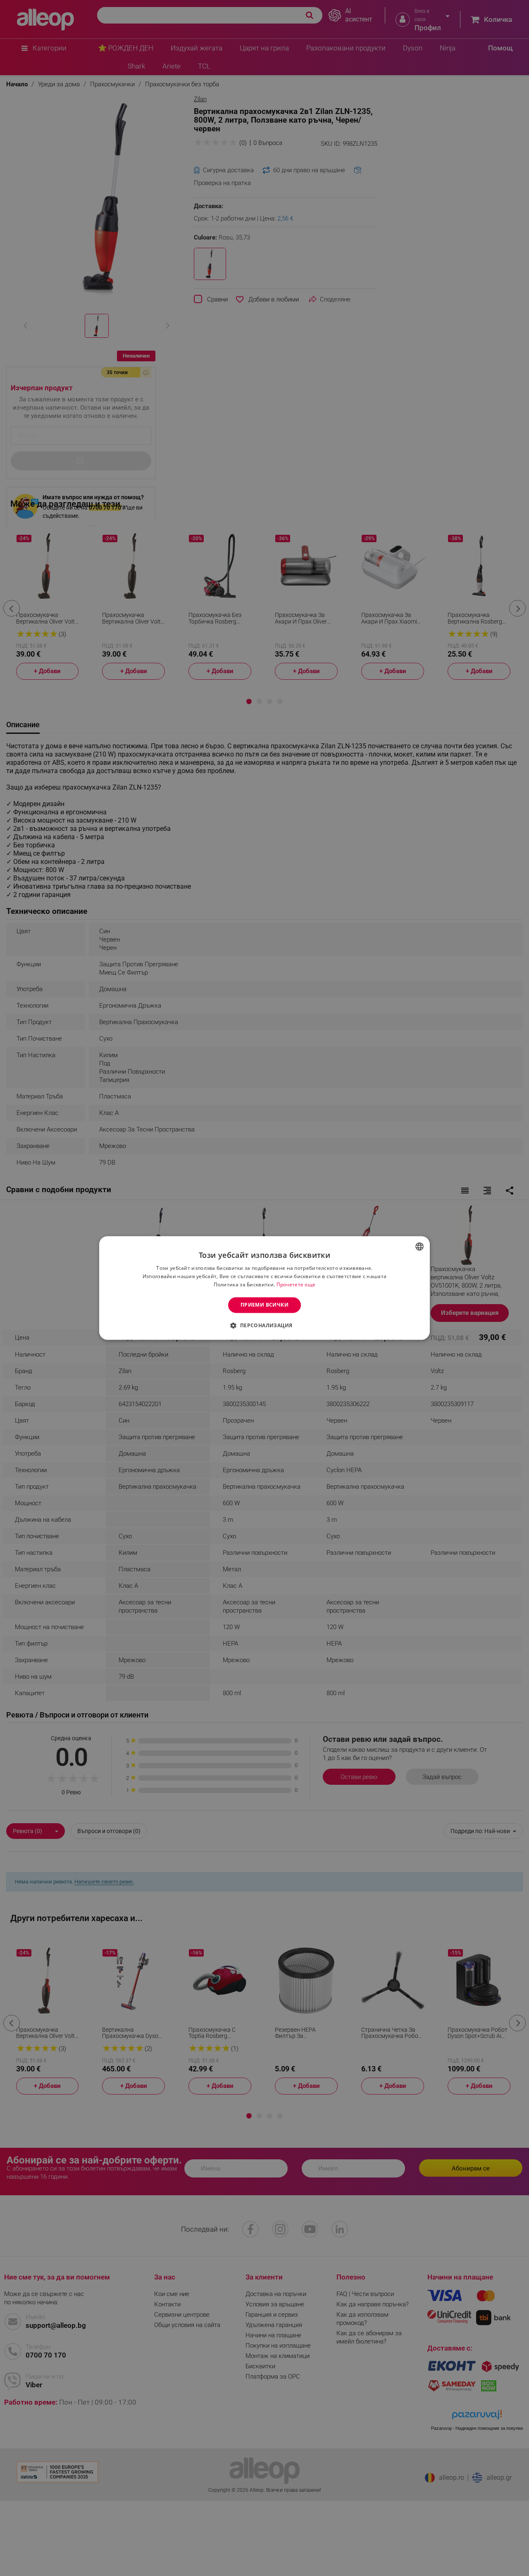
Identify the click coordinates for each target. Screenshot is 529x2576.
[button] (264, 1326)
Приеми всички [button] (264, 1305)
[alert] (264, 1288)
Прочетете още (296, 1284)
